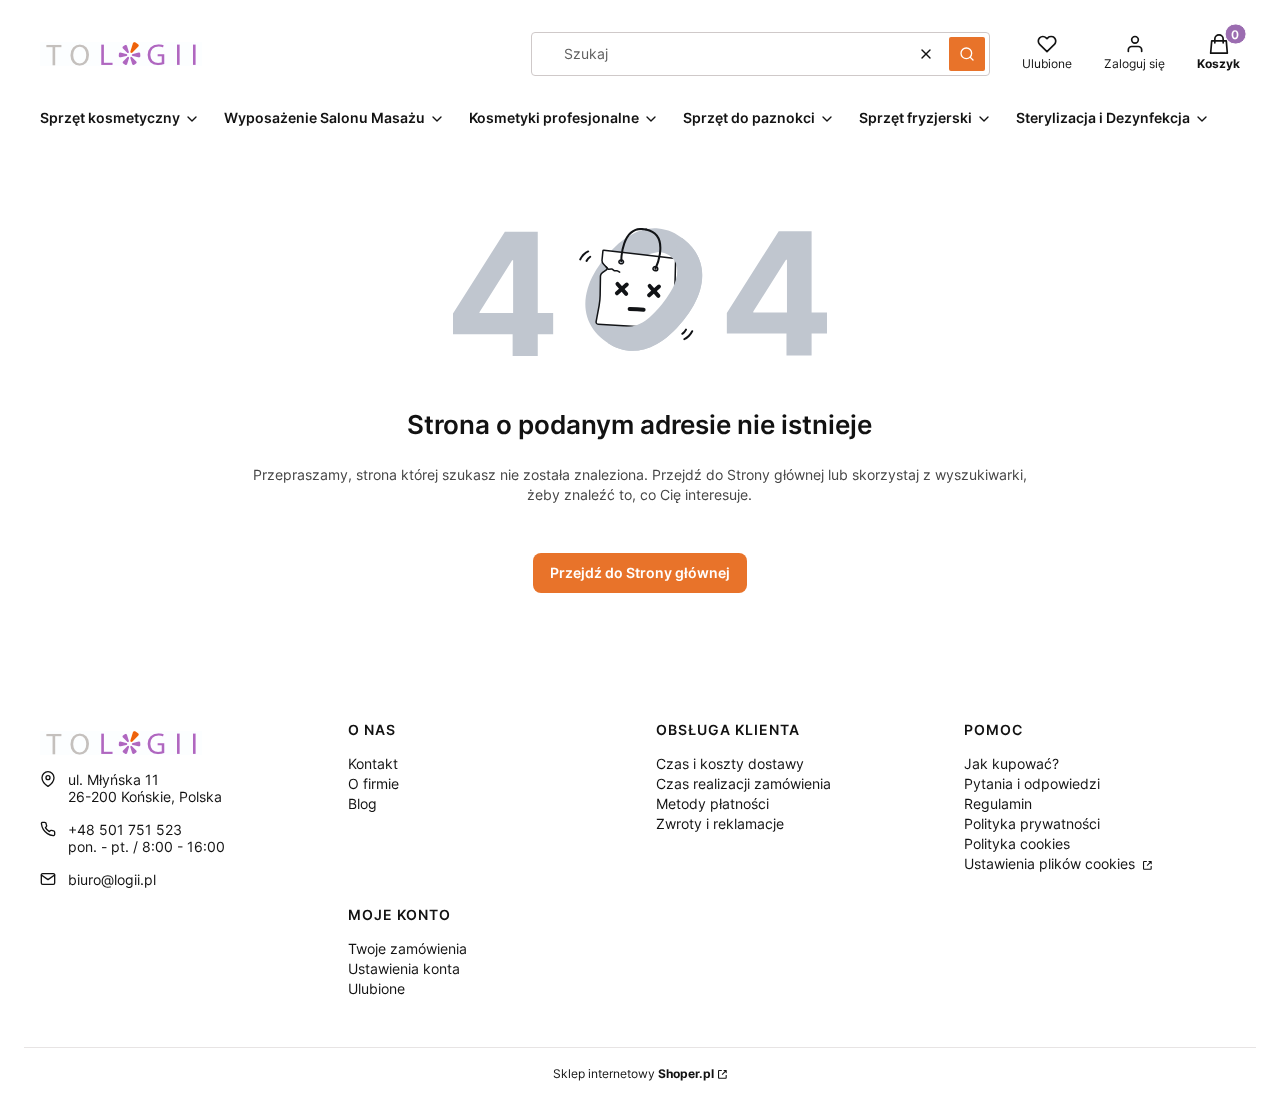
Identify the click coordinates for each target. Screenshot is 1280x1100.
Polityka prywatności (1032, 823)
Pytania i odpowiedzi (1032, 783)
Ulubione (376, 988)
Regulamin (998, 803)
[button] (967, 54)
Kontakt (373, 763)
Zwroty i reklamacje (720, 823)
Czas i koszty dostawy (730, 763)
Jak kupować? (1011, 763)
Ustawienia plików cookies (1051, 863)
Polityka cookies (1017, 843)
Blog (362, 803)
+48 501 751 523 (125, 829)
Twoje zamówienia (407, 948)
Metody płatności (712, 803)
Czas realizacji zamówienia (743, 783)
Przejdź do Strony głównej (640, 572)
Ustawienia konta (404, 968)
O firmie (373, 783)
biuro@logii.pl (112, 879)
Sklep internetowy (633, 1073)
